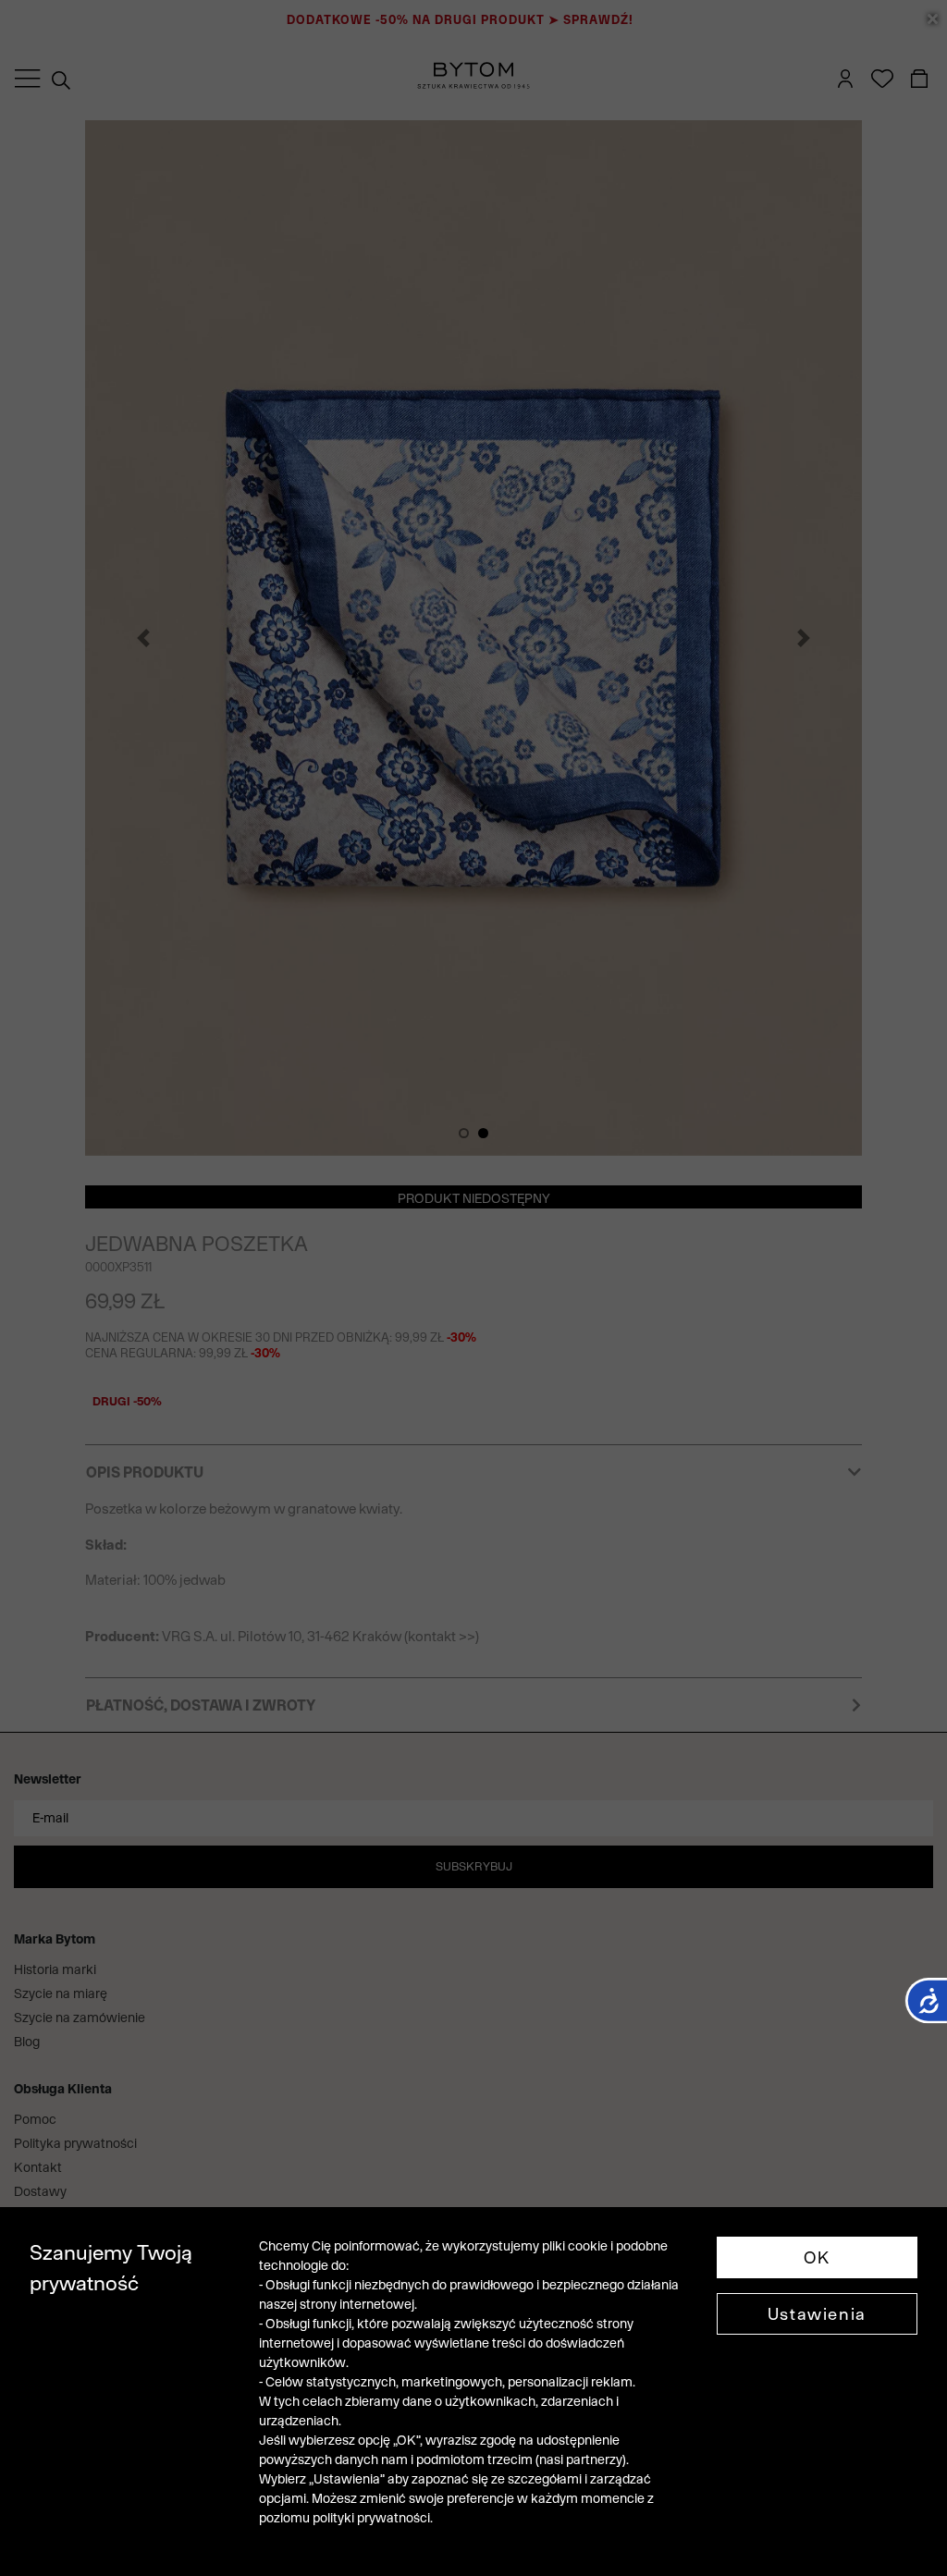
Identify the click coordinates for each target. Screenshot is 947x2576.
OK (817, 2257)
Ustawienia (817, 2314)
